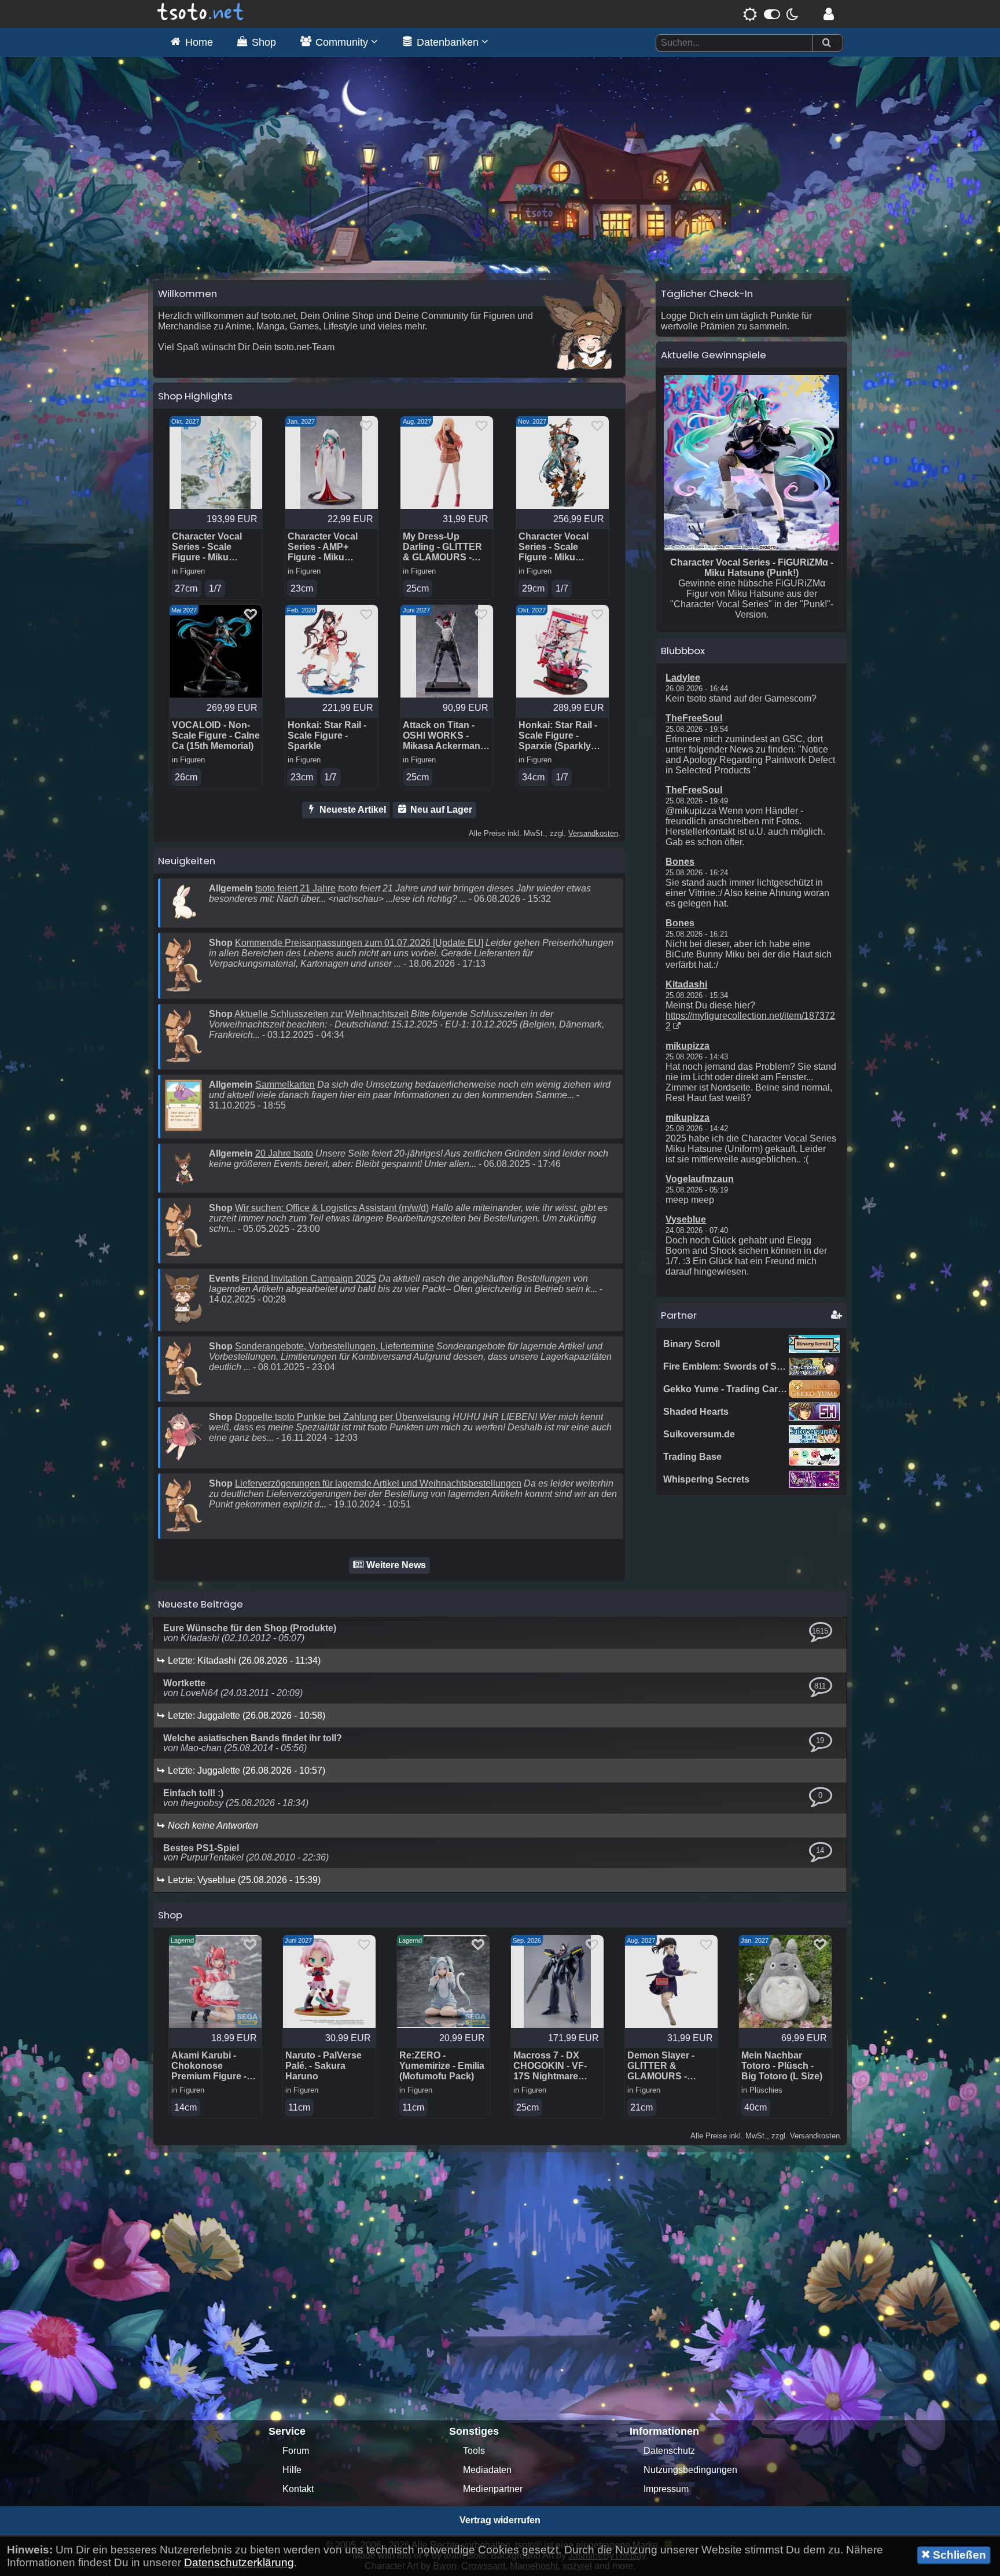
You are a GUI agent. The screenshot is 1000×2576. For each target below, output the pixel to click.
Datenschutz (669, 2451)
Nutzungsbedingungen (690, 2470)
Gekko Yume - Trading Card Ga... (734, 1389)
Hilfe (292, 2470)
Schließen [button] (958, 2555)
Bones (680, 862)
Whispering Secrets (706, 1479)
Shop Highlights (195, 396)
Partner (679, 1315)
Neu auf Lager (440, 810)
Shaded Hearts (696, 1412)
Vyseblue (686, 1219)
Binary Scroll (692, 1344)
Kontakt (298, 2489)
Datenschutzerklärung (239, 2562)
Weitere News (395, 1565)
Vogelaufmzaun (700, 1179)
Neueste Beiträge (201, 1604)
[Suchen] (826, 43)
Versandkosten (593, 833)
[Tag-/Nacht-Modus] (771, 14)
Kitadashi (686, 984)
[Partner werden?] (837, 1315)
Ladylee (683, 678)
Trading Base (692, 1457)
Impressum (666, 2489)
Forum (296, 2451)
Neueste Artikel (352, 810)
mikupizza (687, 1046)
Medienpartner (493, 2489)
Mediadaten (487, 2470)
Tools (474, 2451)
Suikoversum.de (699, 1434)
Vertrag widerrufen (500, 2520)
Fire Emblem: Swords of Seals (729, 1366)
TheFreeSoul (694, 718)
